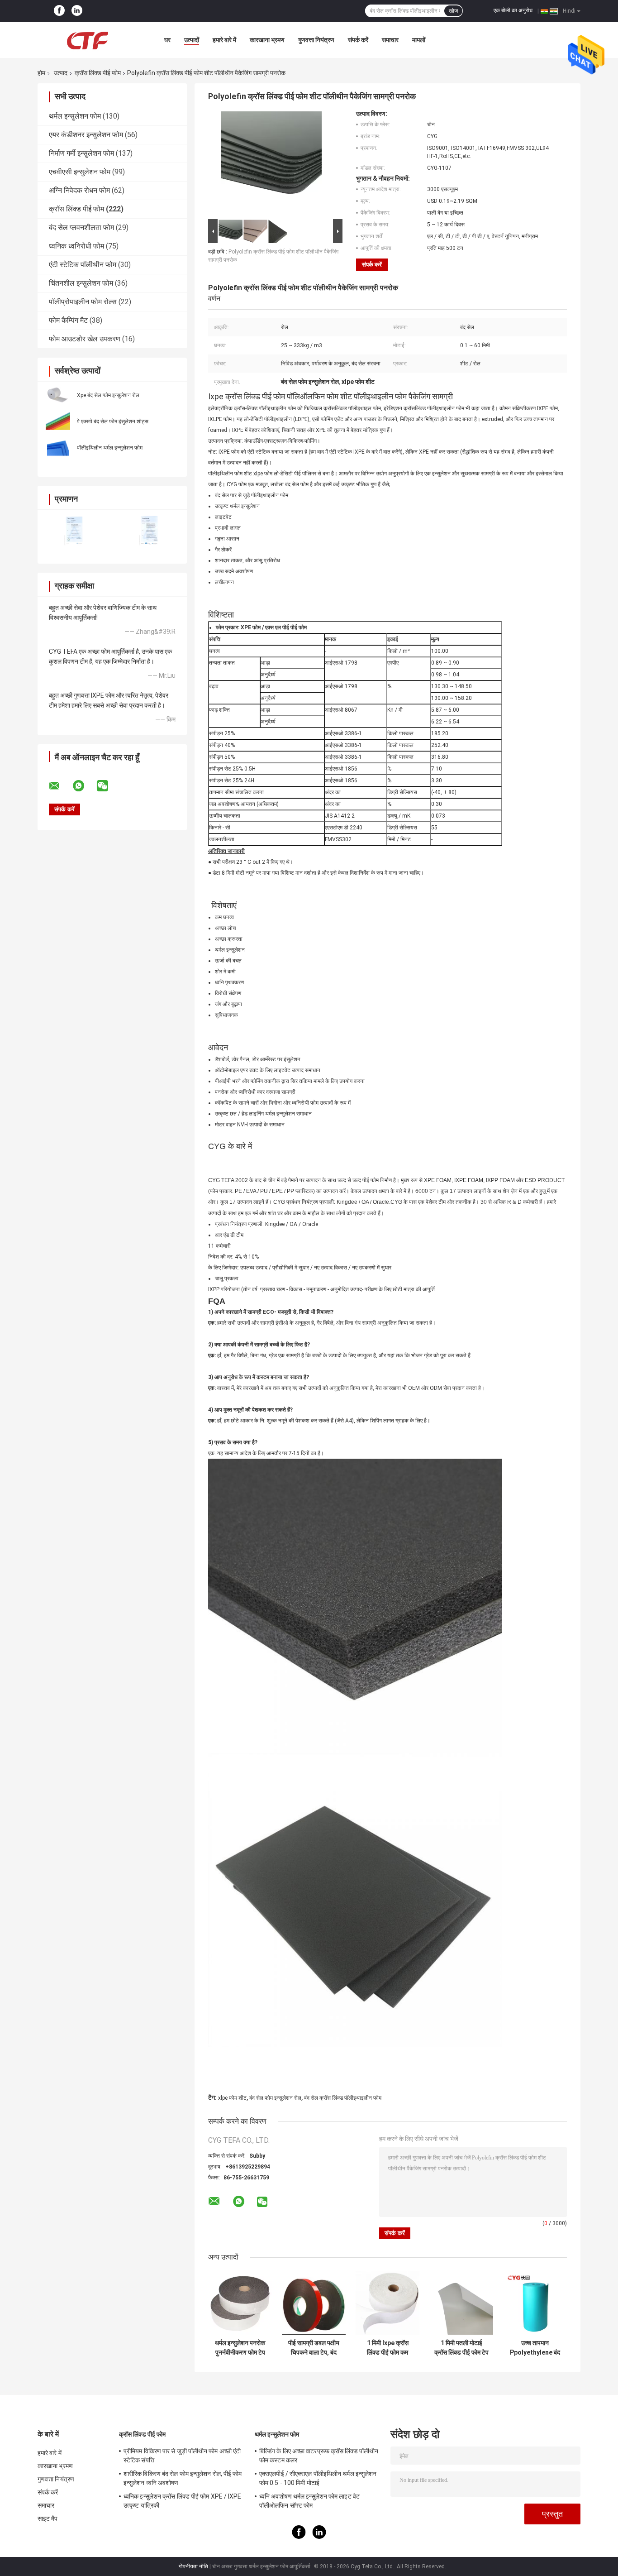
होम (41, 73)
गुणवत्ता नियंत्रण (316, 40)
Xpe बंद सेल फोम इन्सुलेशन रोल (108, 395)
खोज (453, 11)
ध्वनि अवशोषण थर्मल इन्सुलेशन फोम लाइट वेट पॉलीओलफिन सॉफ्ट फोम (309, 2501)
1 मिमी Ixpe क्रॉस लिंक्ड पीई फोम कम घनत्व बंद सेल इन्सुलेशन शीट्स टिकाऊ (387, 2348)
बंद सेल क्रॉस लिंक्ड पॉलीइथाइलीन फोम (343, 2098)
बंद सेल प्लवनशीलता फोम (81, 227)
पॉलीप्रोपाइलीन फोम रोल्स (83, 302)
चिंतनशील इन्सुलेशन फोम (81, 283)
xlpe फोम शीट (232, 2098)
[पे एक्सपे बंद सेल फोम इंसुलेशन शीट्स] (58, 421)
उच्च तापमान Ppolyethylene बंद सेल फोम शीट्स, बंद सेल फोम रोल (535, 2348)
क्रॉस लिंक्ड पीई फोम (98, 73)
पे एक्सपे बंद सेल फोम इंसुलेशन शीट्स (113, 421)
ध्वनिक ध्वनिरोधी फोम (76, 246)
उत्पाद (61, 73)
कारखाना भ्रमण (267, 40)
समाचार (390, 40)
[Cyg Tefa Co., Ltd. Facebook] (59, 11)
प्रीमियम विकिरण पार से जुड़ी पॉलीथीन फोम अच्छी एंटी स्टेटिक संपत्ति (182, 2456)
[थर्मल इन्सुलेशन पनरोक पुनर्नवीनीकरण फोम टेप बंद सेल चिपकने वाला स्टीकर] (240, 2303)
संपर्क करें (358, 40)
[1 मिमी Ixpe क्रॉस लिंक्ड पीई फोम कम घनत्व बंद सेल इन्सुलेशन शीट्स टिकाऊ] (387, 2303)
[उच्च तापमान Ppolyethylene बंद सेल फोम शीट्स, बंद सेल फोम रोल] (535, 2303)
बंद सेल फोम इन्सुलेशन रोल (275, 2098)
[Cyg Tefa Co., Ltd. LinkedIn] (77, 11)
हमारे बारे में (224, 40)
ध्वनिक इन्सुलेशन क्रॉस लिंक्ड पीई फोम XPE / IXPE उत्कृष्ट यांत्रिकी (183, 2501)
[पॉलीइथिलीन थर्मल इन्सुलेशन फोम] (58, 447)
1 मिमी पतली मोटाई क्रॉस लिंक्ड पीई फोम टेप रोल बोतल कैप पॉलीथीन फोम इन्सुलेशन (461, 2348)
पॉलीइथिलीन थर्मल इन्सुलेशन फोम (110, 448)
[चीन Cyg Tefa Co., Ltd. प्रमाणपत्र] (75, 531)
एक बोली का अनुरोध (513, 10)
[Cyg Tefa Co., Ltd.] (87, 40)
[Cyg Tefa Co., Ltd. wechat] (108, 786)
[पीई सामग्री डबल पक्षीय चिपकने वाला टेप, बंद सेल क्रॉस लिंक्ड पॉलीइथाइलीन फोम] (314, 2303)
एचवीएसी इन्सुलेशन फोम (80, 172)
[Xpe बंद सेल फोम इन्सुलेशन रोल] (58, 395)
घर (167, 40)
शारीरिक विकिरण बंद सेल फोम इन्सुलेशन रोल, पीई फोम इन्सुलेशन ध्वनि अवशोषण (183, 2478)
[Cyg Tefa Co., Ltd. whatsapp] (84, 786)
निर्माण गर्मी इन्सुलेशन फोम (81, 153)
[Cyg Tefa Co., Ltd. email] (60, 786)
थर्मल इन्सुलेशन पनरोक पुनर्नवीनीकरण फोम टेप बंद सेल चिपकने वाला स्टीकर (240, 2348)
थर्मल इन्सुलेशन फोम (75, 116)
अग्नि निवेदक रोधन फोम (79, 190)
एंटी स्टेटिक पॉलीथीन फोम (83, 265)
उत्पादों (192, 40)
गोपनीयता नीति (193, 2566)
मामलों (419, 40)
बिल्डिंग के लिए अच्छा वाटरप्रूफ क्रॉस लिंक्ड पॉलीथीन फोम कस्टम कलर (319, 2456)
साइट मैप (48, 2519)
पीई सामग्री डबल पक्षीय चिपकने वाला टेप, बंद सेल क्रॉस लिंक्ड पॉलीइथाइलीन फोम (314, 2348)
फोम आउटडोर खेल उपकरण (85, 339)
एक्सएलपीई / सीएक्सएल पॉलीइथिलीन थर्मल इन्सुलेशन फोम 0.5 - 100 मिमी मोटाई (318, 2478)
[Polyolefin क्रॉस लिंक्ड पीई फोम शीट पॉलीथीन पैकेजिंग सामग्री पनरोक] (271, 163)
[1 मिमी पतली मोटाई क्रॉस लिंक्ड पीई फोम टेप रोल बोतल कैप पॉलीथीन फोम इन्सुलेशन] (461, 2303)
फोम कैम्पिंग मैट (68, 320)
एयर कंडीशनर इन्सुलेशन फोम (86, 135)
